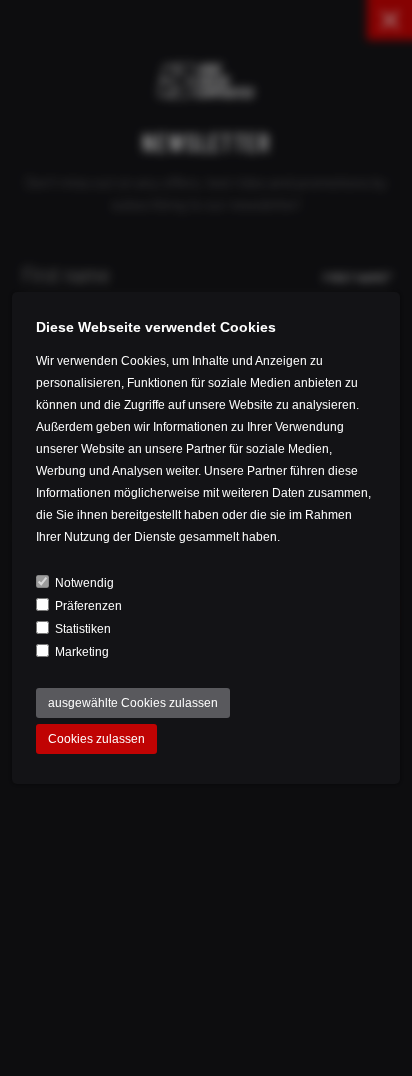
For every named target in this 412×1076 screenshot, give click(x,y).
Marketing (82, 652)
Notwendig (84, 583)
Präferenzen (88, 606)
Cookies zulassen (96, 739)
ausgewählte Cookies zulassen (133, 703)
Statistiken (83, 629)
